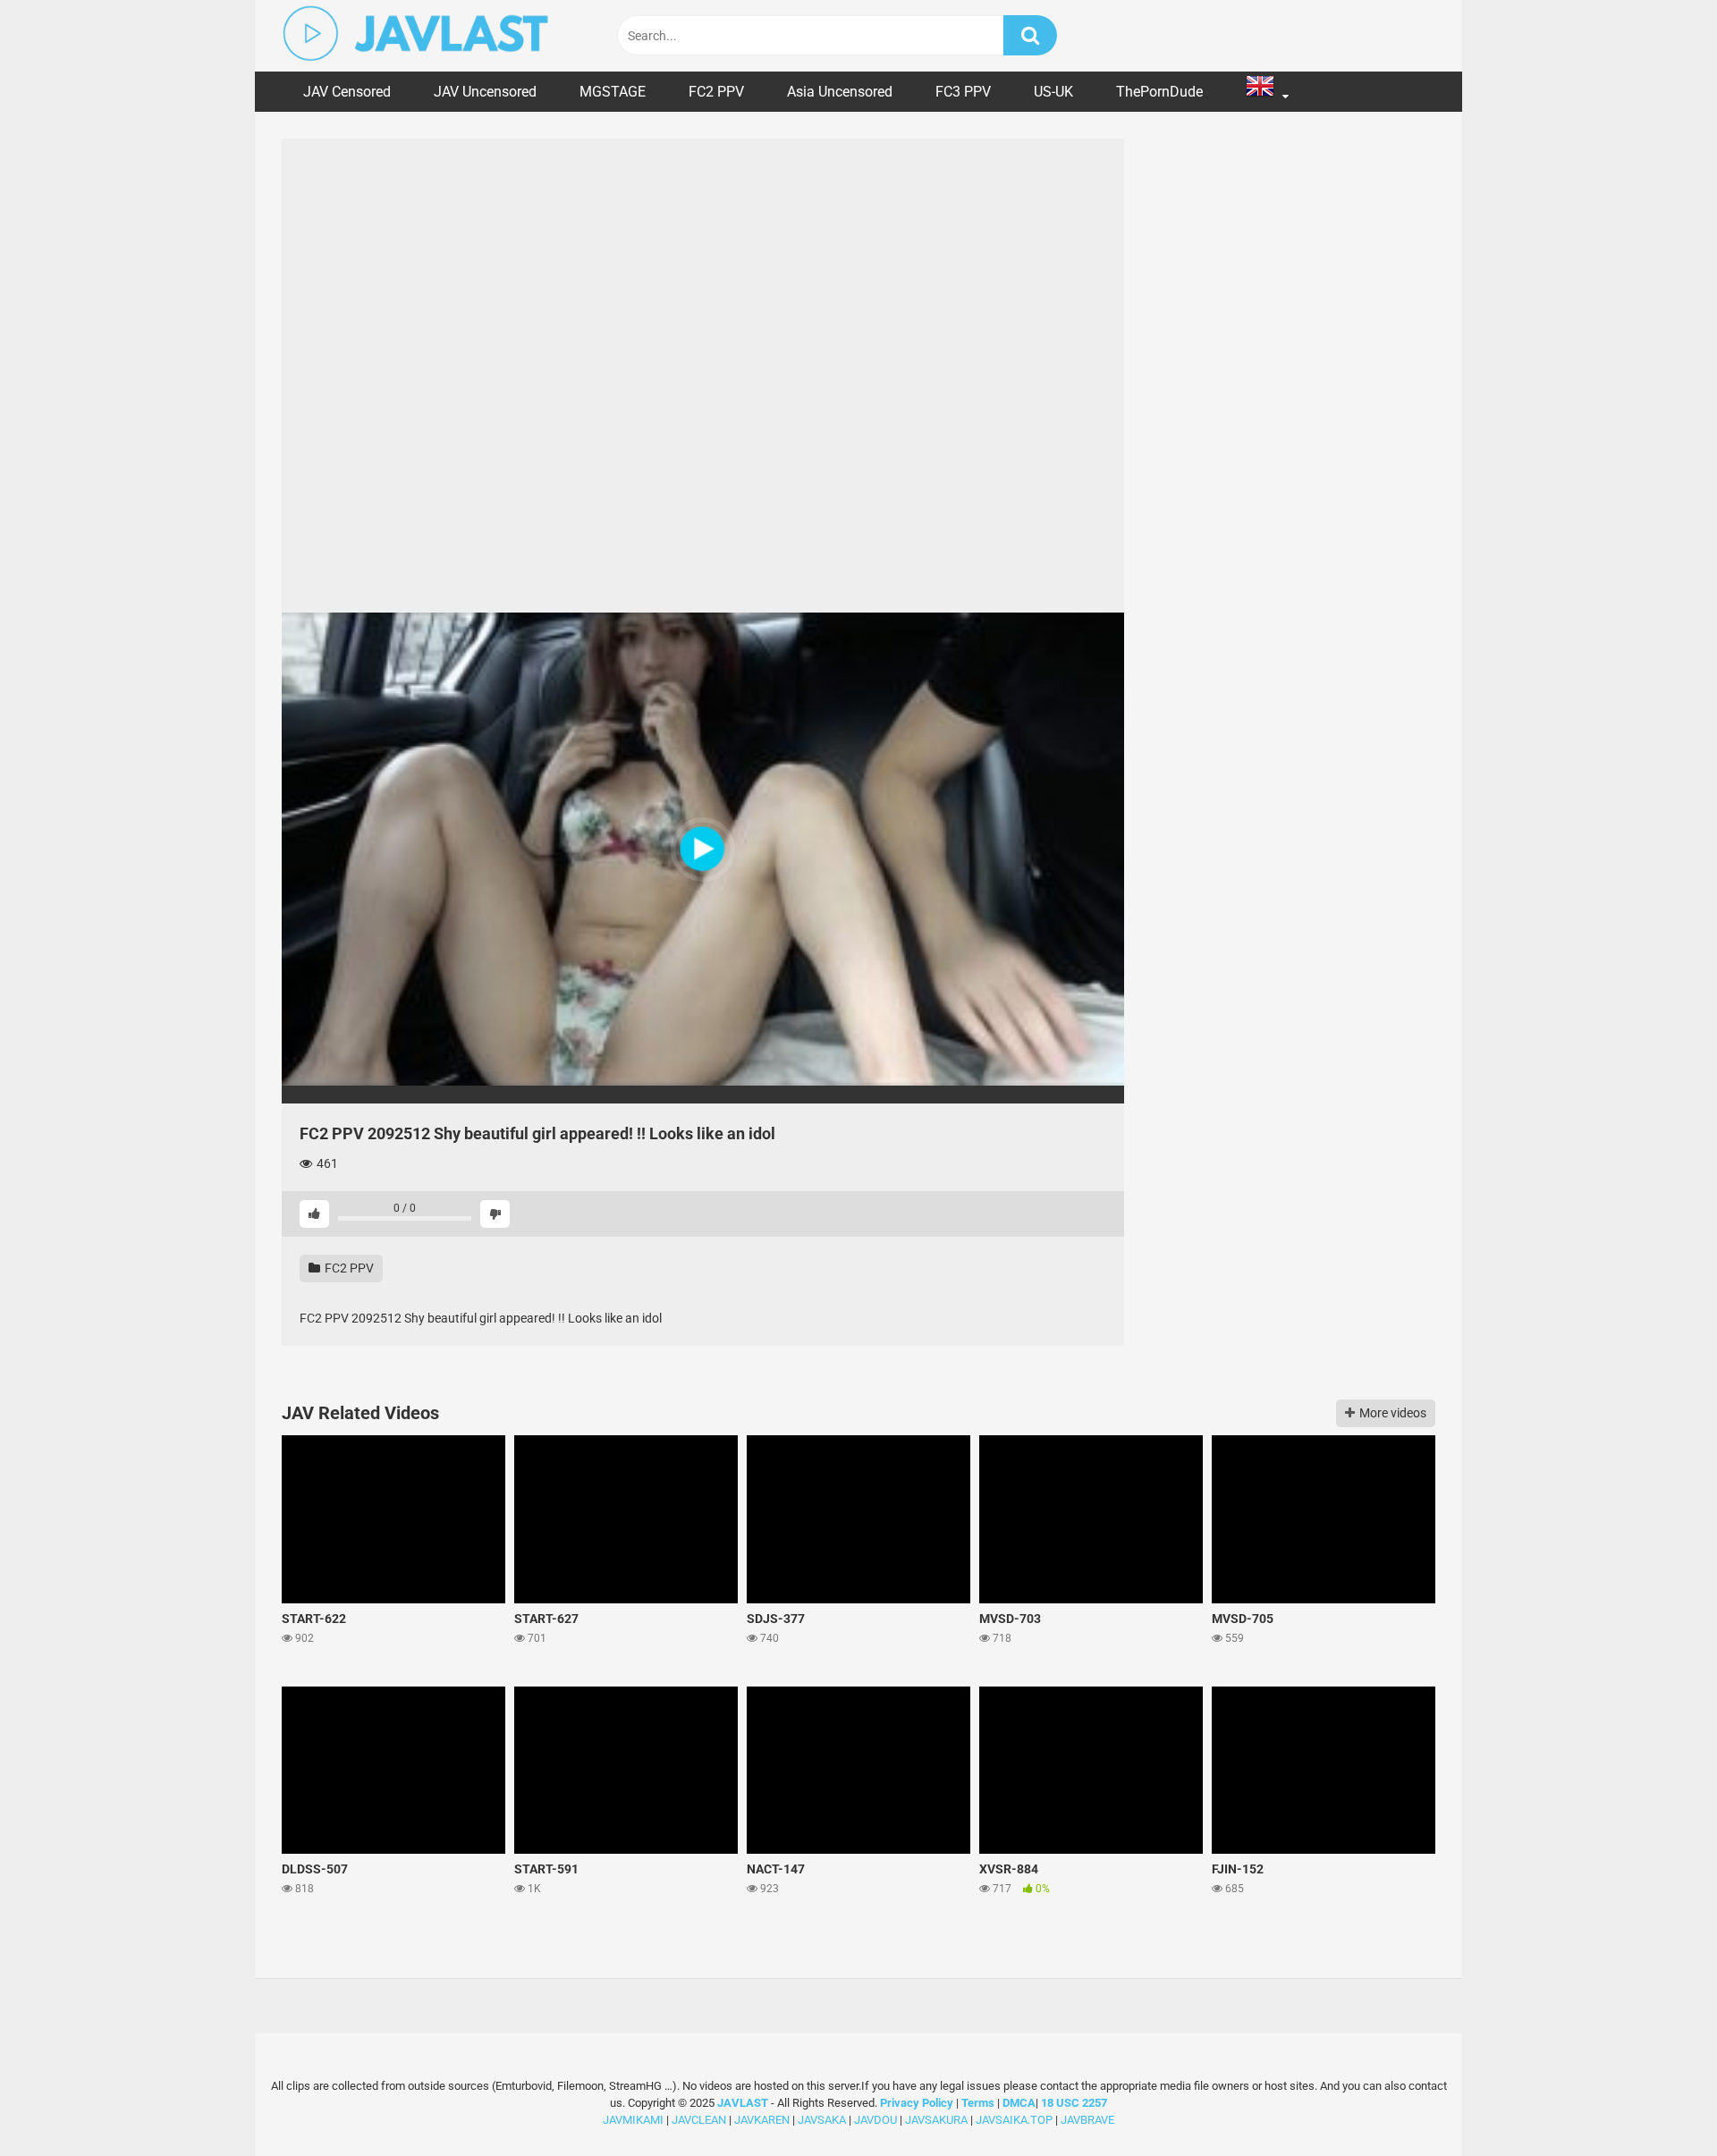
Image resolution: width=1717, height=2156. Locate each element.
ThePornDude (1159, 92)
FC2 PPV (716, 92)
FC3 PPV (963, 92)
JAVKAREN (762, 2120)
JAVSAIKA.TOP (1014, 2120)
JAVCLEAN (699, 2120)
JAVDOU (875, 2120)
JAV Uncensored (485, 92)
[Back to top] (1657, 2102)
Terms (979, 2103)
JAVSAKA (822, 2120)
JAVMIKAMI (633, 2120)
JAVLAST (743, 2103)
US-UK (1053, 92)
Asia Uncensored (840, 92)
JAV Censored (347, 92)
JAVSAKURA (936, 2120)
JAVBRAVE (1087, 2120)
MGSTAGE (613, 92)
